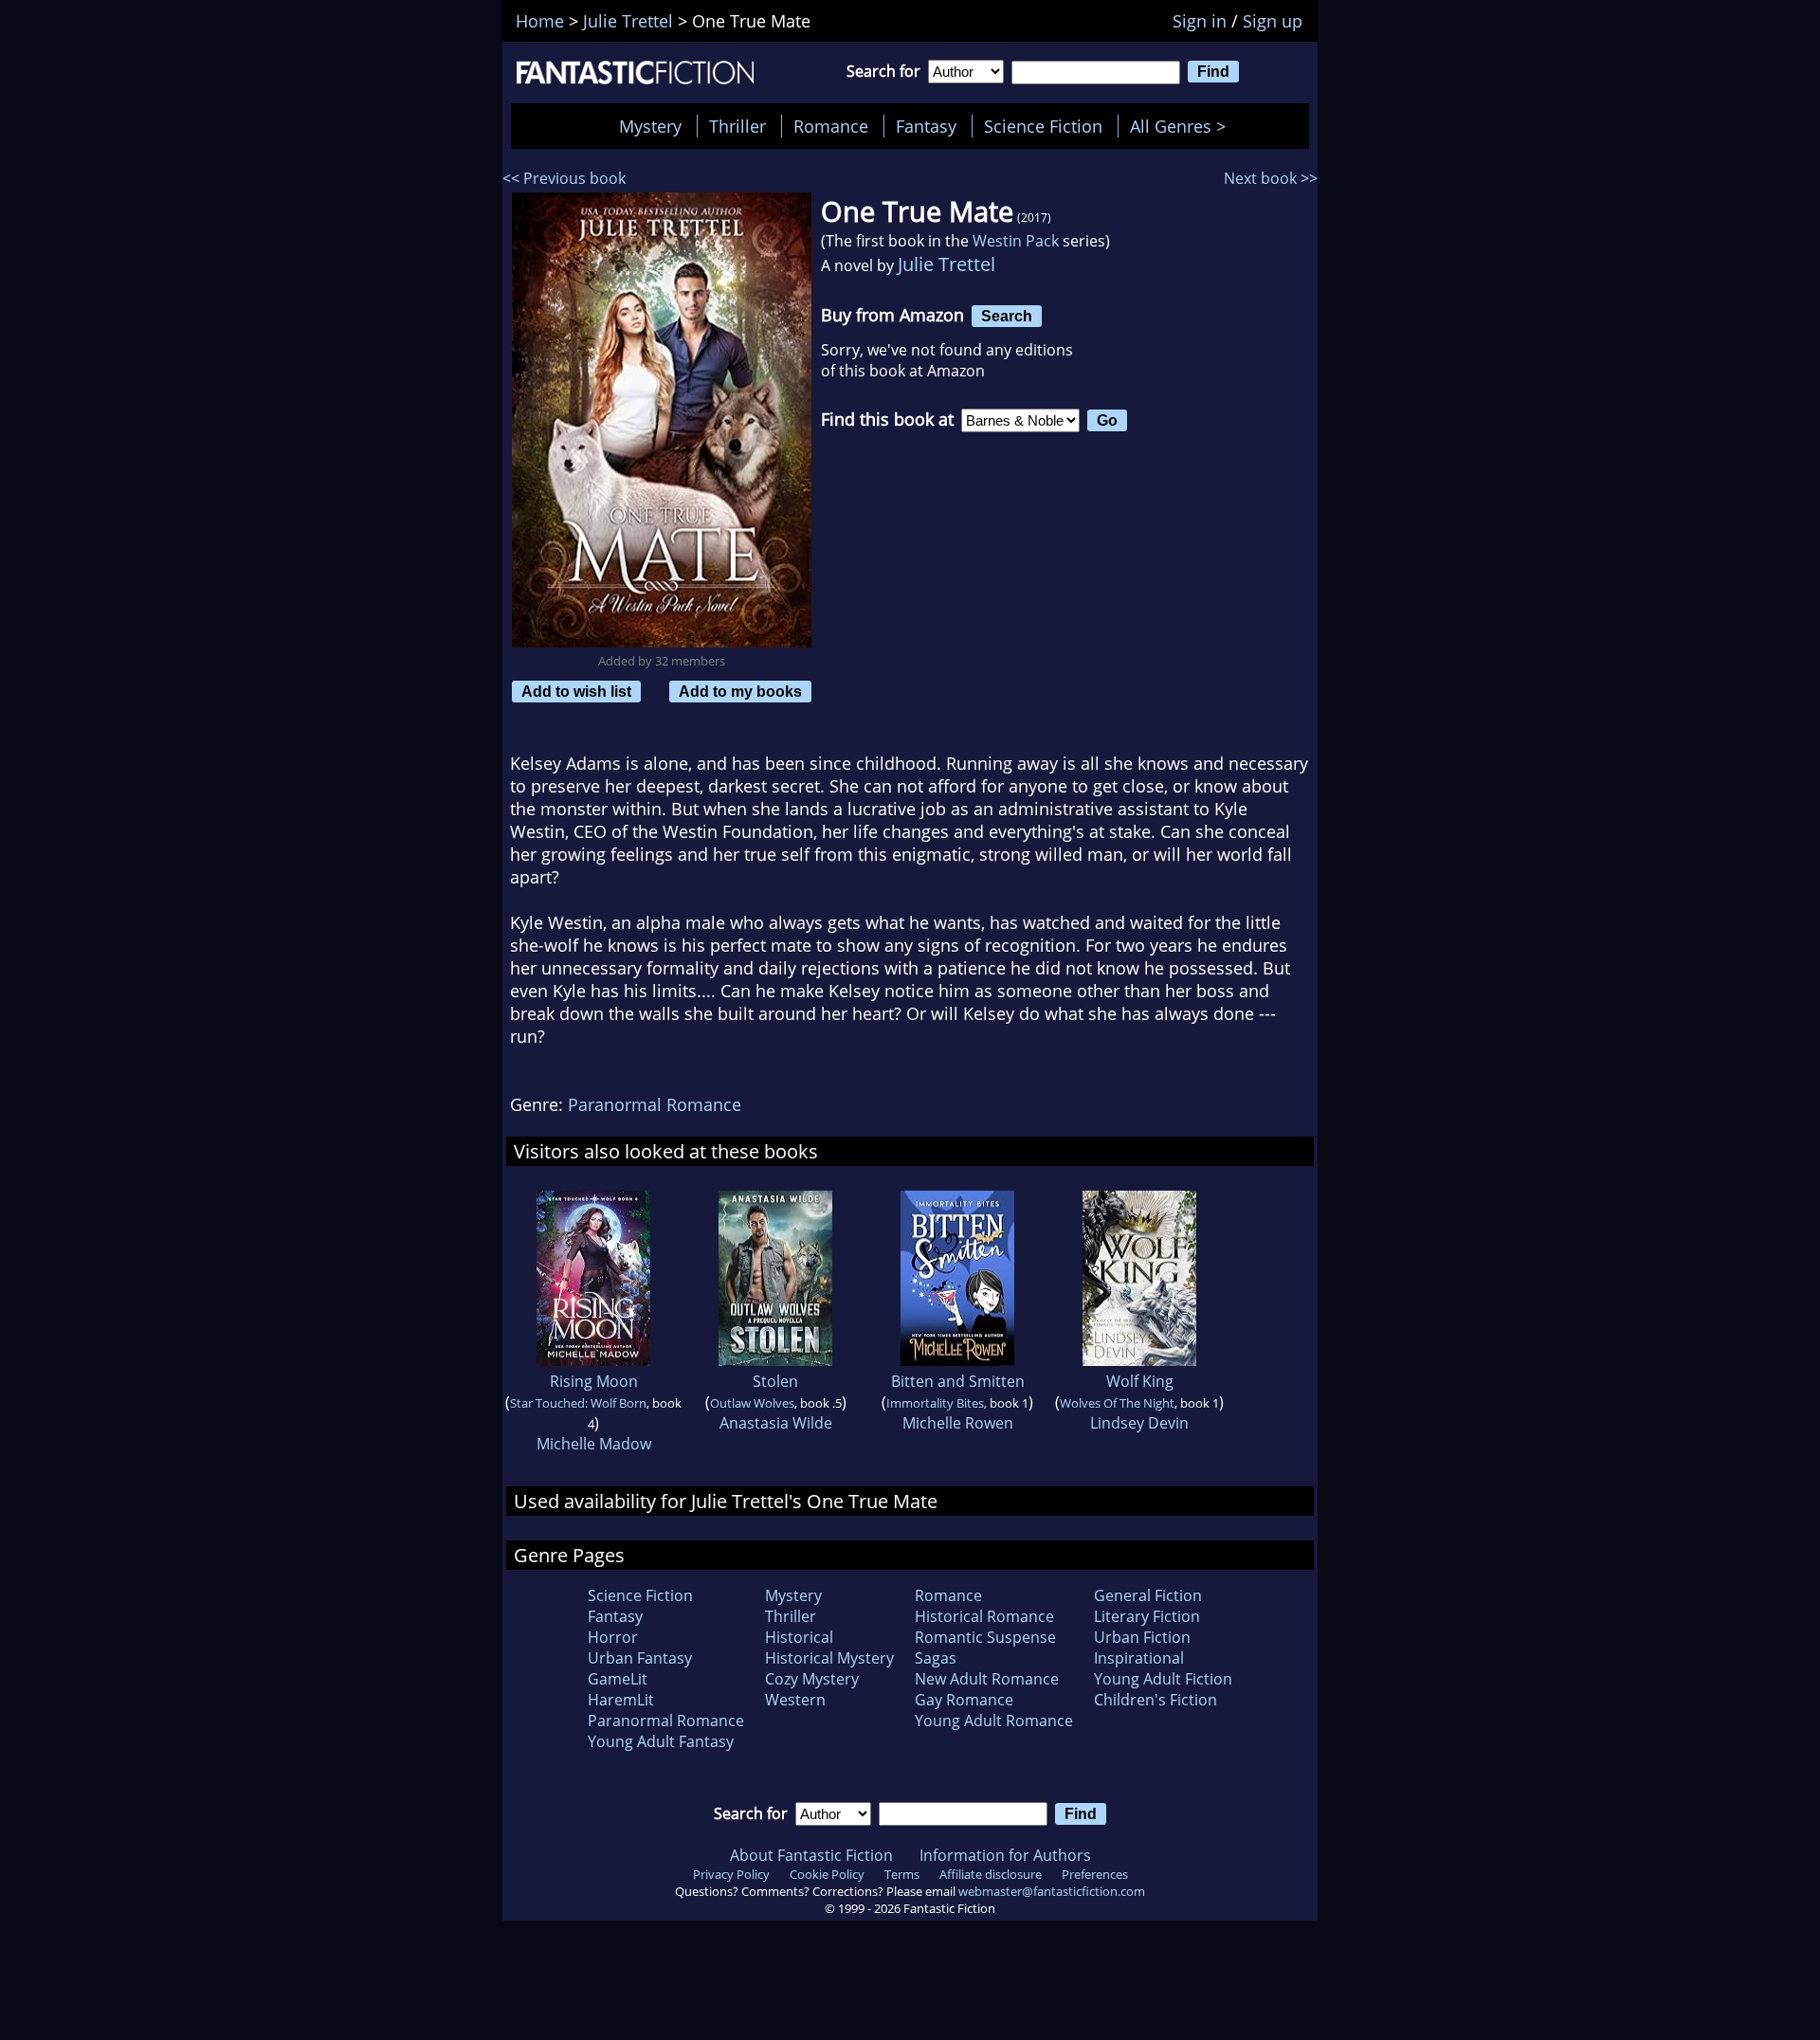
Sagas (936, 1658)
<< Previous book (564, 178)
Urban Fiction (1142, 1637)
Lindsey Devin (1139, 1423)
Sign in (1200, 21)
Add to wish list (576, 691)
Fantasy (926, 126)
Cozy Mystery (812, 1679)
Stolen (775, 1381)
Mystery (650, 126)
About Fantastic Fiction (811, 1855)
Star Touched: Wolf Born (578, 1403)
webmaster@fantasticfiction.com (1052, 1891)
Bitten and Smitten (958, 1381)
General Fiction (1148, 1595)
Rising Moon (594, 1381)
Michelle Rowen (958, 1423)
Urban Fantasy (640, 1658)
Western (795, 1700)
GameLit (618, 1679)
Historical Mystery (829, 1658)
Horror (613, 1637)
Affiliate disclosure (991, 1874)
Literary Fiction (1147, 1616)
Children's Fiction (1156, 1700)
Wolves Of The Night (1117, 1403)
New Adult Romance (987, 1679)
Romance (831, 126)
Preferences (1095, 1874)
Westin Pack (1016, 241)
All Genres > (1183, 126)
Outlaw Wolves (752, 1403)
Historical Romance (984, 1616)
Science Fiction (1043, 126)
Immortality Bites (935, 1403)
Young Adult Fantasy (661, 1741)
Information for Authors (1005, 1855)
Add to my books (740, 691)
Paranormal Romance (655, 1104)
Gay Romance (964, 1700)
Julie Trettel (946, 264)
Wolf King (1140, 1381)
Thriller (737, 126)
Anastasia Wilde (776, 1423)
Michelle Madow (594, 1444)
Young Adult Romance (994, 1721)
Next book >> (1271, 178)
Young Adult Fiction (1163, 1679)
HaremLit (621, 1700)
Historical (799, 1637)
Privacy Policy (731, 1874)
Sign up (1273, 21)
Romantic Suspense (985, 1637)
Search (1007, 316)
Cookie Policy (827, 1874)
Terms (902, 1874)
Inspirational (1139, 1658)
